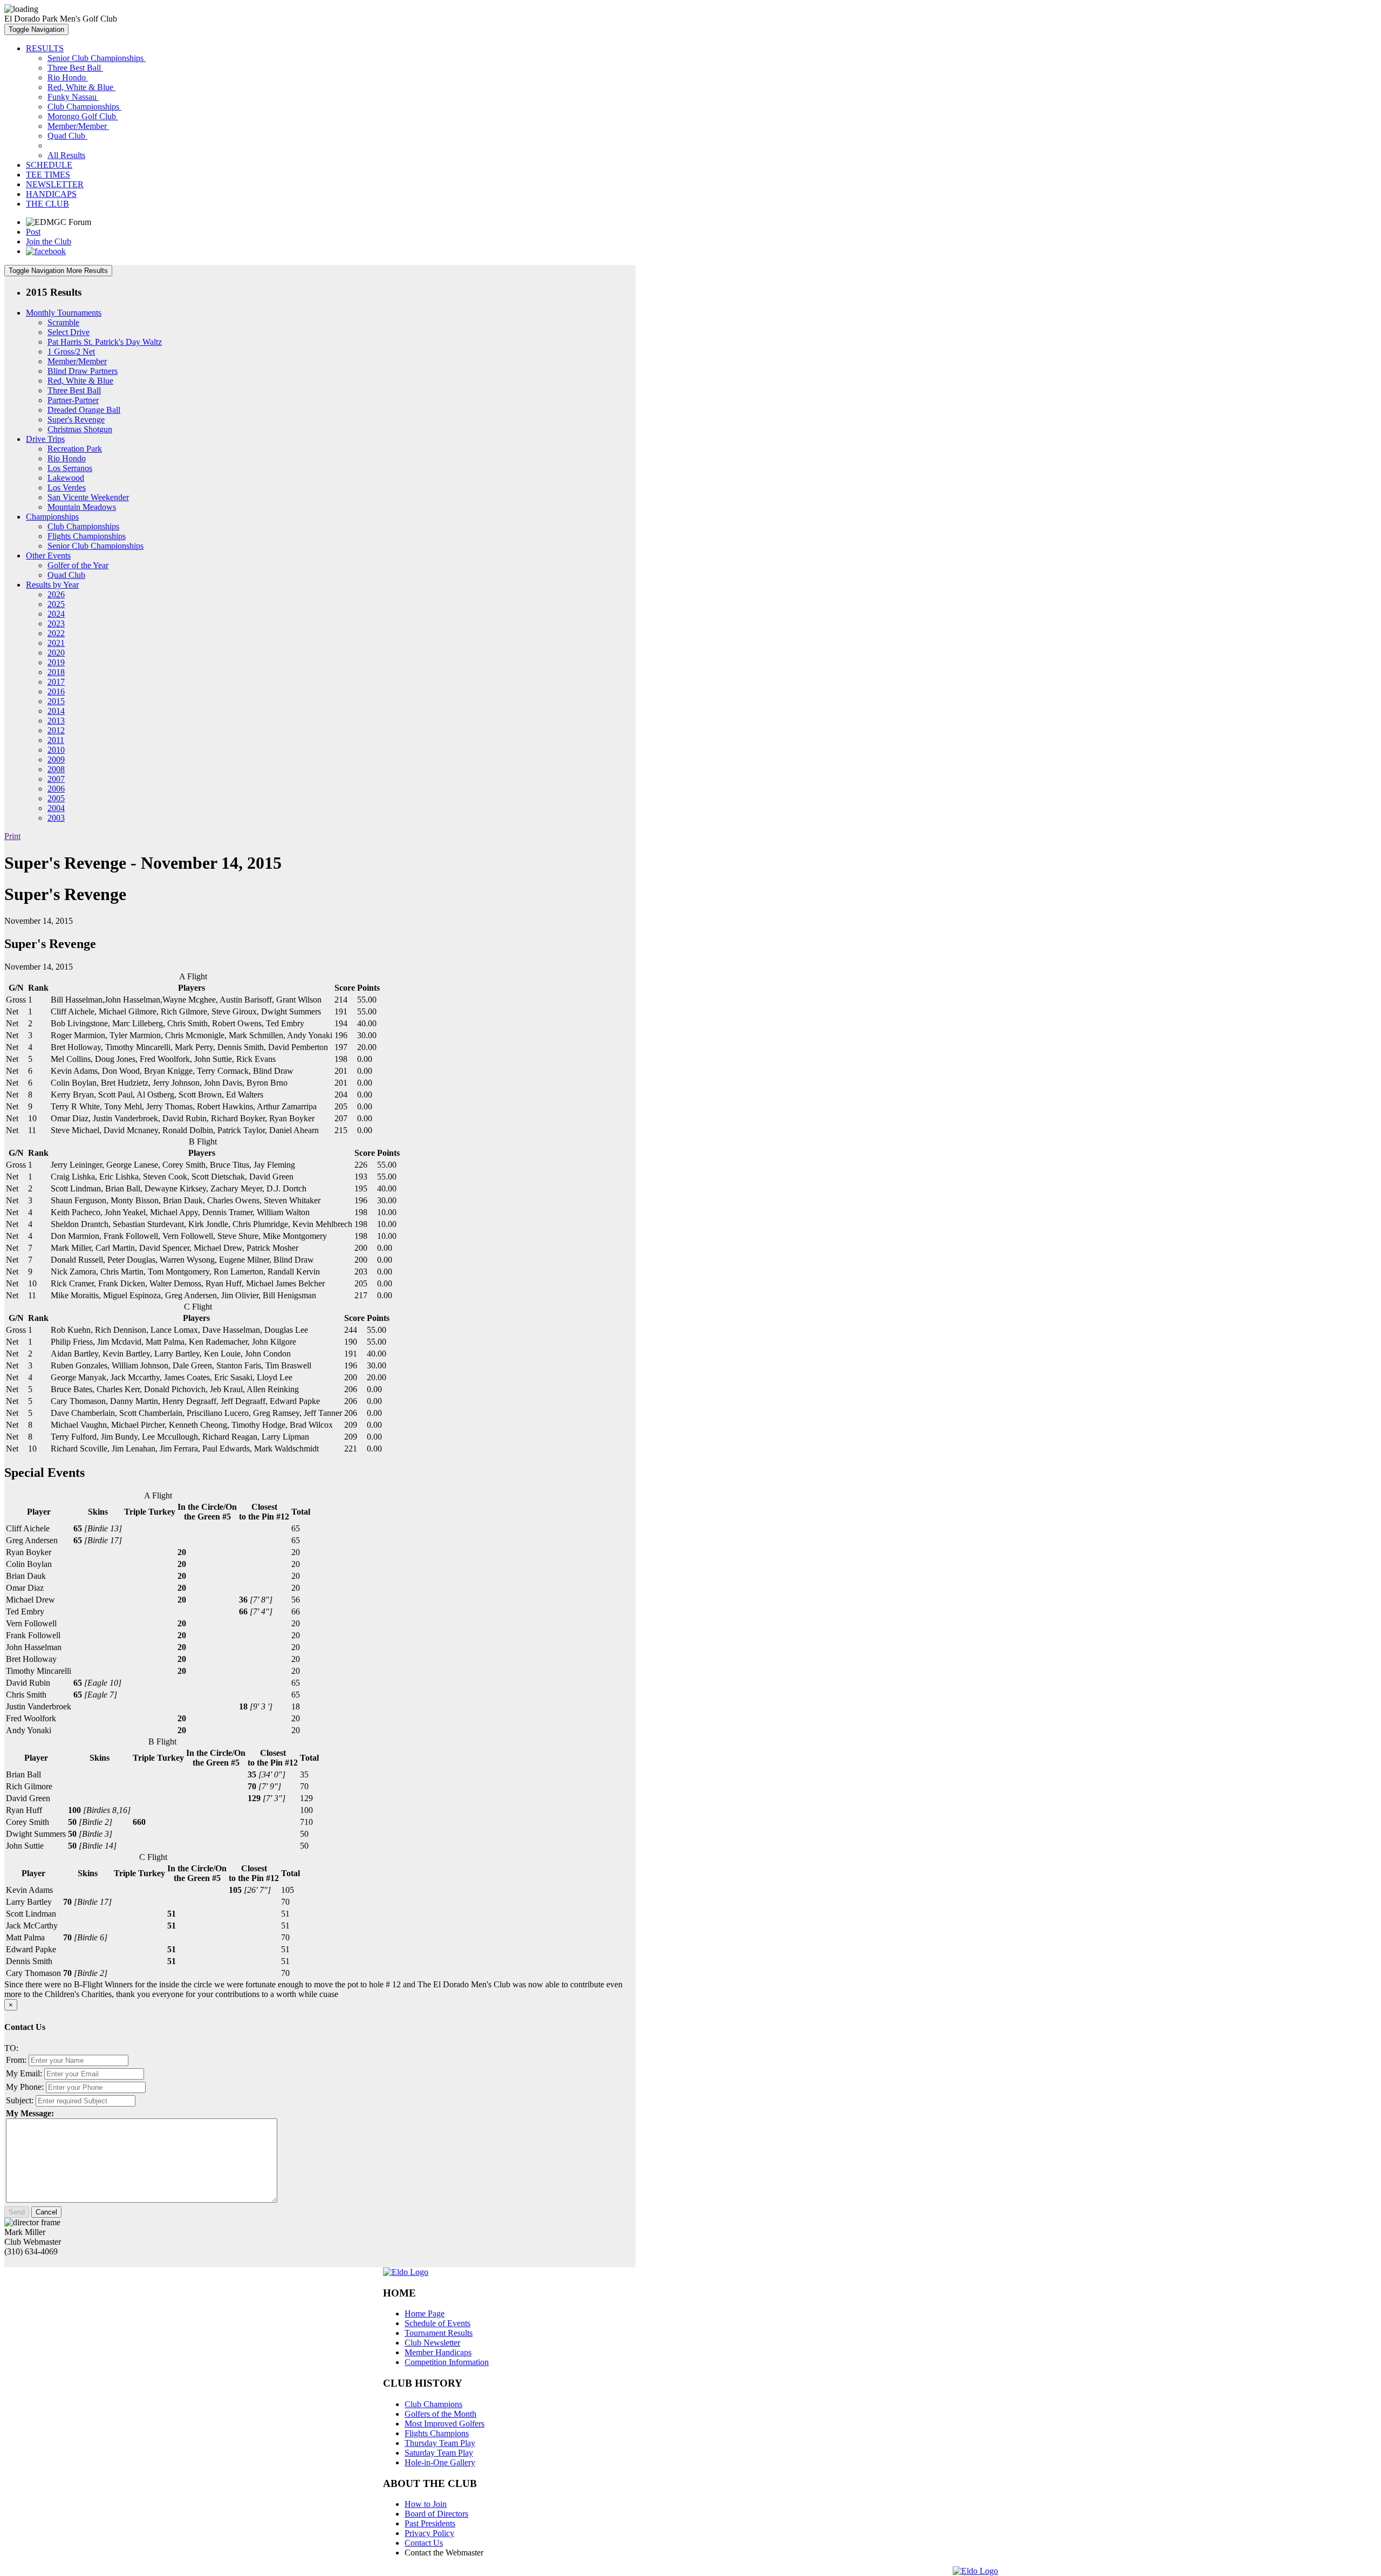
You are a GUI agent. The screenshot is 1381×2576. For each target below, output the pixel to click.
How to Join (426, 2504)
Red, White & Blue (81, 87)
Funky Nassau (73, 97)
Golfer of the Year (78, 565)
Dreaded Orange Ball (84, 410)
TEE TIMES (48, 175)
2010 (56, 750)
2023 (56, 623)
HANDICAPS (51, 194)
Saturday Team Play (439, 2453)
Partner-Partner (73, 400)
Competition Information (447, 2362)
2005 (56, 798)
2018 (56, 672)
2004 (56, 808)
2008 (56, 769)
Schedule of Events (437, 2323)
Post (33, 232)
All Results (66, 155)
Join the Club (49, 241)
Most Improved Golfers (445, 2424)
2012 (56, 730)
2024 (56, 614)
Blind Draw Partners (83, 371)
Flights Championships (87, 536)
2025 (56, 604)
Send (17, 2212)
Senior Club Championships (97, 58)
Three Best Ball (75, 68)
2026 (56, 594)
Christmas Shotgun (80, 429)
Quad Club (67, 136)
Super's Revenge (76, 420)
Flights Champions (437, 2433)
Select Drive (69, 332)
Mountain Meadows (82, 507)
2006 (56, 789)
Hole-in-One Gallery (440, 2462)
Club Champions (433, 2404)
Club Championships (84, 107)
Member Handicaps (438, 2352)
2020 (56, 653)
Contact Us (424, 2543)
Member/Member (78, 126)
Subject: (20, 2100)
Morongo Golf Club (83, 116)
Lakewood (66, 478)
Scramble (63, 322)
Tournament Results (439, 2333)
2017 (56, 682)
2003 (56, 818)
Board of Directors (436, 2514)
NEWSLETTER (55, 184)
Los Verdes (67, 488)
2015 (56, 701)
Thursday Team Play (440, 2443)
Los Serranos (70, 468)
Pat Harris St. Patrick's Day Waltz (105, 342)
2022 (56, 633)
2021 (56, 643)
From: (16, 2060)
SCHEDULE (49, 165)
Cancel (46, 2212)
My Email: (24, 2073)
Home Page (425, 2313)
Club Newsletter (432, 2343)
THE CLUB (47, 204)
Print (12, 836)
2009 (56, 759)
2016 (56, 691)
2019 (56, 662)
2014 (56, 711)
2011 (56, 740)
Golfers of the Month (440, 2414)
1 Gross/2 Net (71, 352)
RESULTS (45, 48)
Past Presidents (430, 2523)
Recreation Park (75, 449)
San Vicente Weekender (88, 497)
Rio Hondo (68, 77)
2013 (56, 721)
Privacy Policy (429, 2533)
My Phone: (25, 2087)
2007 (56, 779)
